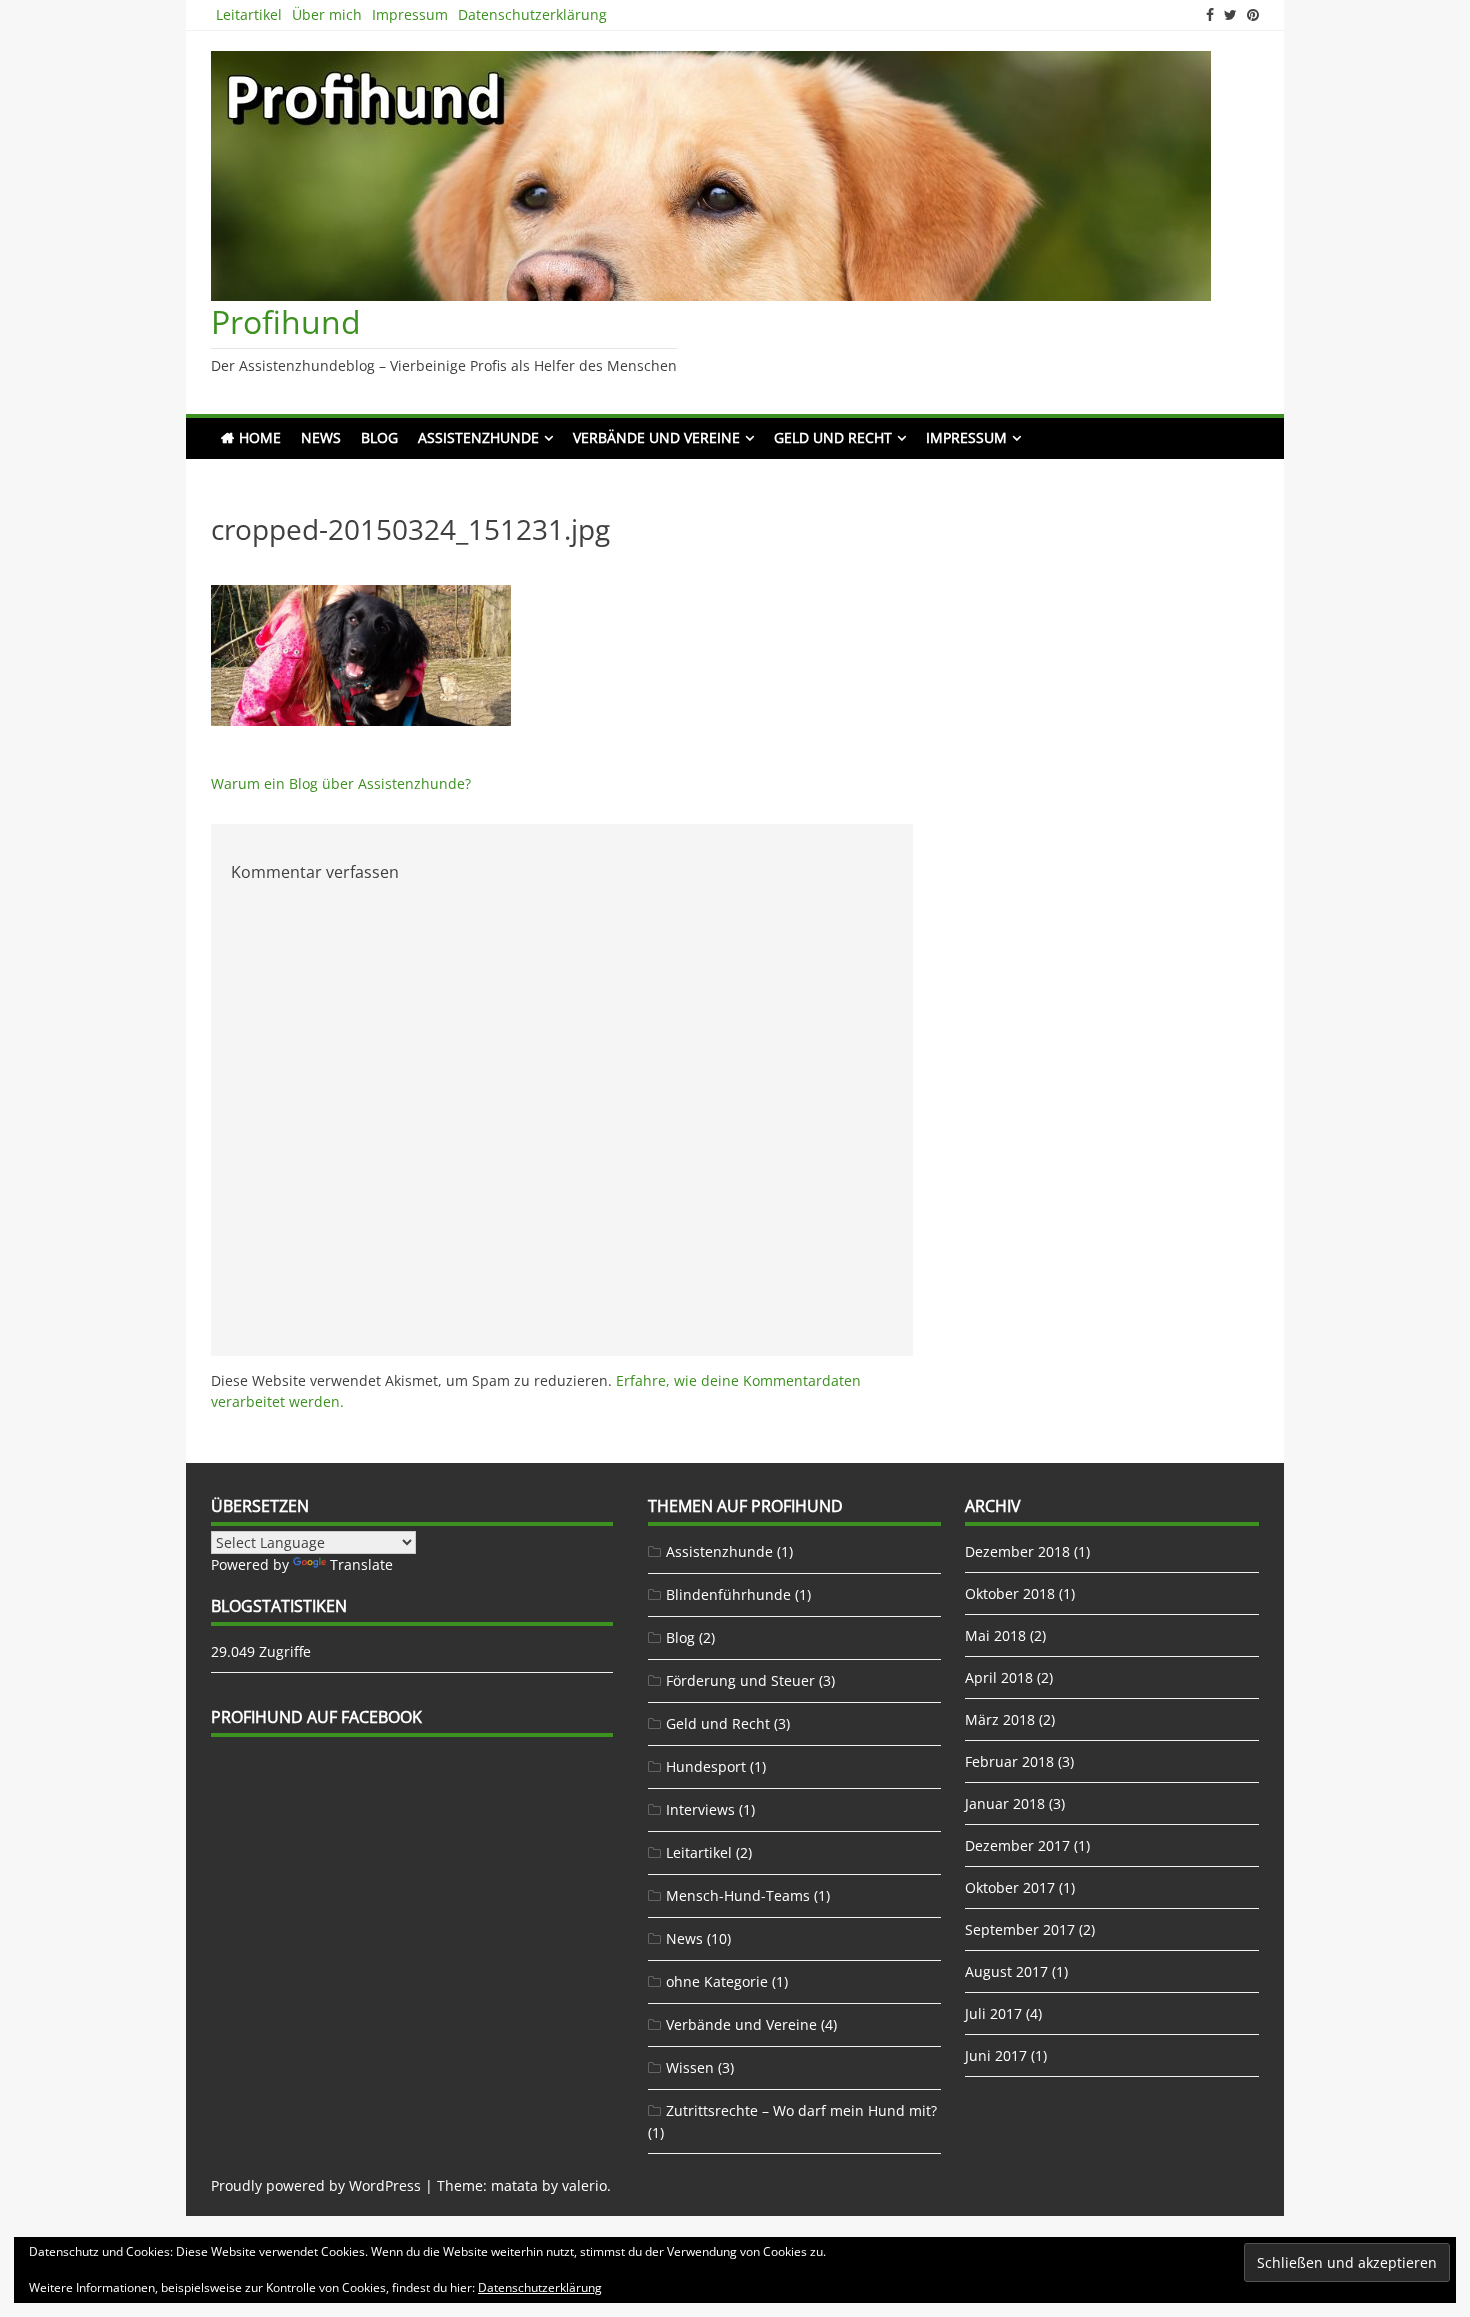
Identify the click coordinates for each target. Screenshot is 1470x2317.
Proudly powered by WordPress (316, 2185)
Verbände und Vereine (656, 437)
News (321, 437)
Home (260, 437)
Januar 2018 (1005, 1803)
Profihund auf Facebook (316, 1717)
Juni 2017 (996, 2055)
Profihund (286, 321)
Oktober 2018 (1010, 1593)
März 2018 (1000, 1719)
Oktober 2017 (1010, 1887)
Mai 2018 (995, 1635)
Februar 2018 (1009, 1761)
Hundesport (706, 1766)
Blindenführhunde (728, 1594)
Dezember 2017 (1017, 1845)
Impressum (410, 14)
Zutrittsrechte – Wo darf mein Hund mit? (801, 2110)
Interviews (700, 1809)
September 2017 (1020, 1929)
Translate (361, 1564)
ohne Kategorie (717, 1981)
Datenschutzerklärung (532, 14)
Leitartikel (249, 14)
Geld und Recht (833, 437)
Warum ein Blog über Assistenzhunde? (341, 783)
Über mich (327, 14)
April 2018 (999, 1677)
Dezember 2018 (1017, 1551)
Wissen (690, 2067)
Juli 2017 (993, 2013)
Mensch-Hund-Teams (738, 1895)
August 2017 (1006, 1971)
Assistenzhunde (478, 437)
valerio (584, 2185)
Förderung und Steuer (740, 1680)
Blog (379, 437)
